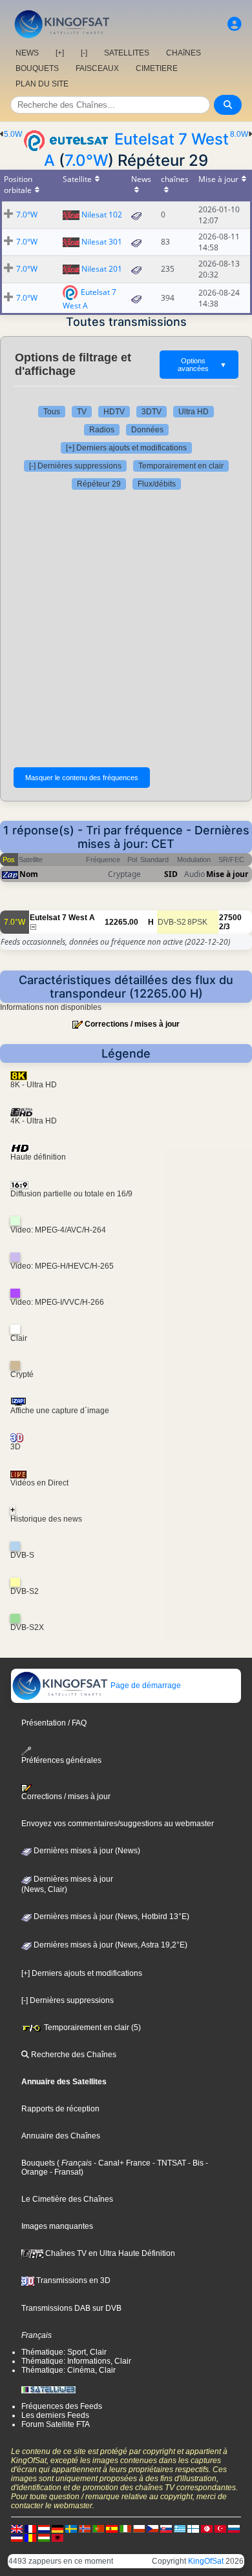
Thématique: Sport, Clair (64, 2352)
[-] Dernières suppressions (75, 466)
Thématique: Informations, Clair (76, 2361)
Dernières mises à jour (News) (86, 1851)
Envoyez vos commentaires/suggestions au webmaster (118, 1824)
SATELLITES (127, 53)
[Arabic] (207, 2528)
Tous (52, 412)
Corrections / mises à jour (132, 1024)
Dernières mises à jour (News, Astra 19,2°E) (110, 1945)
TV (82, 412)
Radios (102, 430)
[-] (84, 53)
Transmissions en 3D (72, 2280)
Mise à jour (227, 874)
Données (147, 430)
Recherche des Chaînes (73, 2055)
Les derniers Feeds (55, 2415)
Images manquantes (57, 2226)
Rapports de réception (60, 2109)
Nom (29, 874)
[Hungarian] (44, 2537)
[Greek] (180, 2528)
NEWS (27, 53)
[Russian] (234, 2528)
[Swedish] (71, 2528)
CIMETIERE (157, 68)
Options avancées (202, 365)
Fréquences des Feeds (62, 2406)
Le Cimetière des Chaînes (67, 2199)
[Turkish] (220, 2528)
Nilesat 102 (102, 215)
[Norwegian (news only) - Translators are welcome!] (85, 2528)
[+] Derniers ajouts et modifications (126, 448)
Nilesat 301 (102, 242)
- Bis (195, 2163)
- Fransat (64, 2172)
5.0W (13, 134)
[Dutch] (44, 2528)
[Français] (30, 2528)
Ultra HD (194, 412)
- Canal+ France (121, 2163)
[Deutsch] (58, 2528)
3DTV (152, 412)
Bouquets (38, 2163)
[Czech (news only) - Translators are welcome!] (152, 2528)
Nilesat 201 (102, 269)
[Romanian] (30, 2537)
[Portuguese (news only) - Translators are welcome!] (98, 2528)
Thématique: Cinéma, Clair (68, 2370)
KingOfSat (206, 2561)
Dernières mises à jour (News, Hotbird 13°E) (110, 1917)
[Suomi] (193, 2528)
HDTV (114, 412)
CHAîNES (184, 53)
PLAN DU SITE (42, 84)
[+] (60, 53)
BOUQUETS (37, 68)
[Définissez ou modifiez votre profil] (235, 24)
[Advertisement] (126, 629)
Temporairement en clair (181, 466)
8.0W (239, 134)
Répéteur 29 (99, 484)
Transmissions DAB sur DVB (71, 2308)
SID (171, 874)
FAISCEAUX (97, 68)
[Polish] (139, 2528)
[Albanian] (58, 2537)
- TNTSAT (168, 2163)
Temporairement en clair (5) (91, 2028)
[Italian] (125, 2528)
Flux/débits (157, 484)
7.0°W (86, 160)
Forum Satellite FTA (56, 2424)
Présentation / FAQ (54, 1723)
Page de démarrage (145, 1685)
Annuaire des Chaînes (61, 2136)
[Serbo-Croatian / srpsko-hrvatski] (17, 2537)
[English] (17, 2528)
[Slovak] (166, 2528)
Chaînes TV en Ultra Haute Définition (109, 2253)
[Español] (112, 2528)
